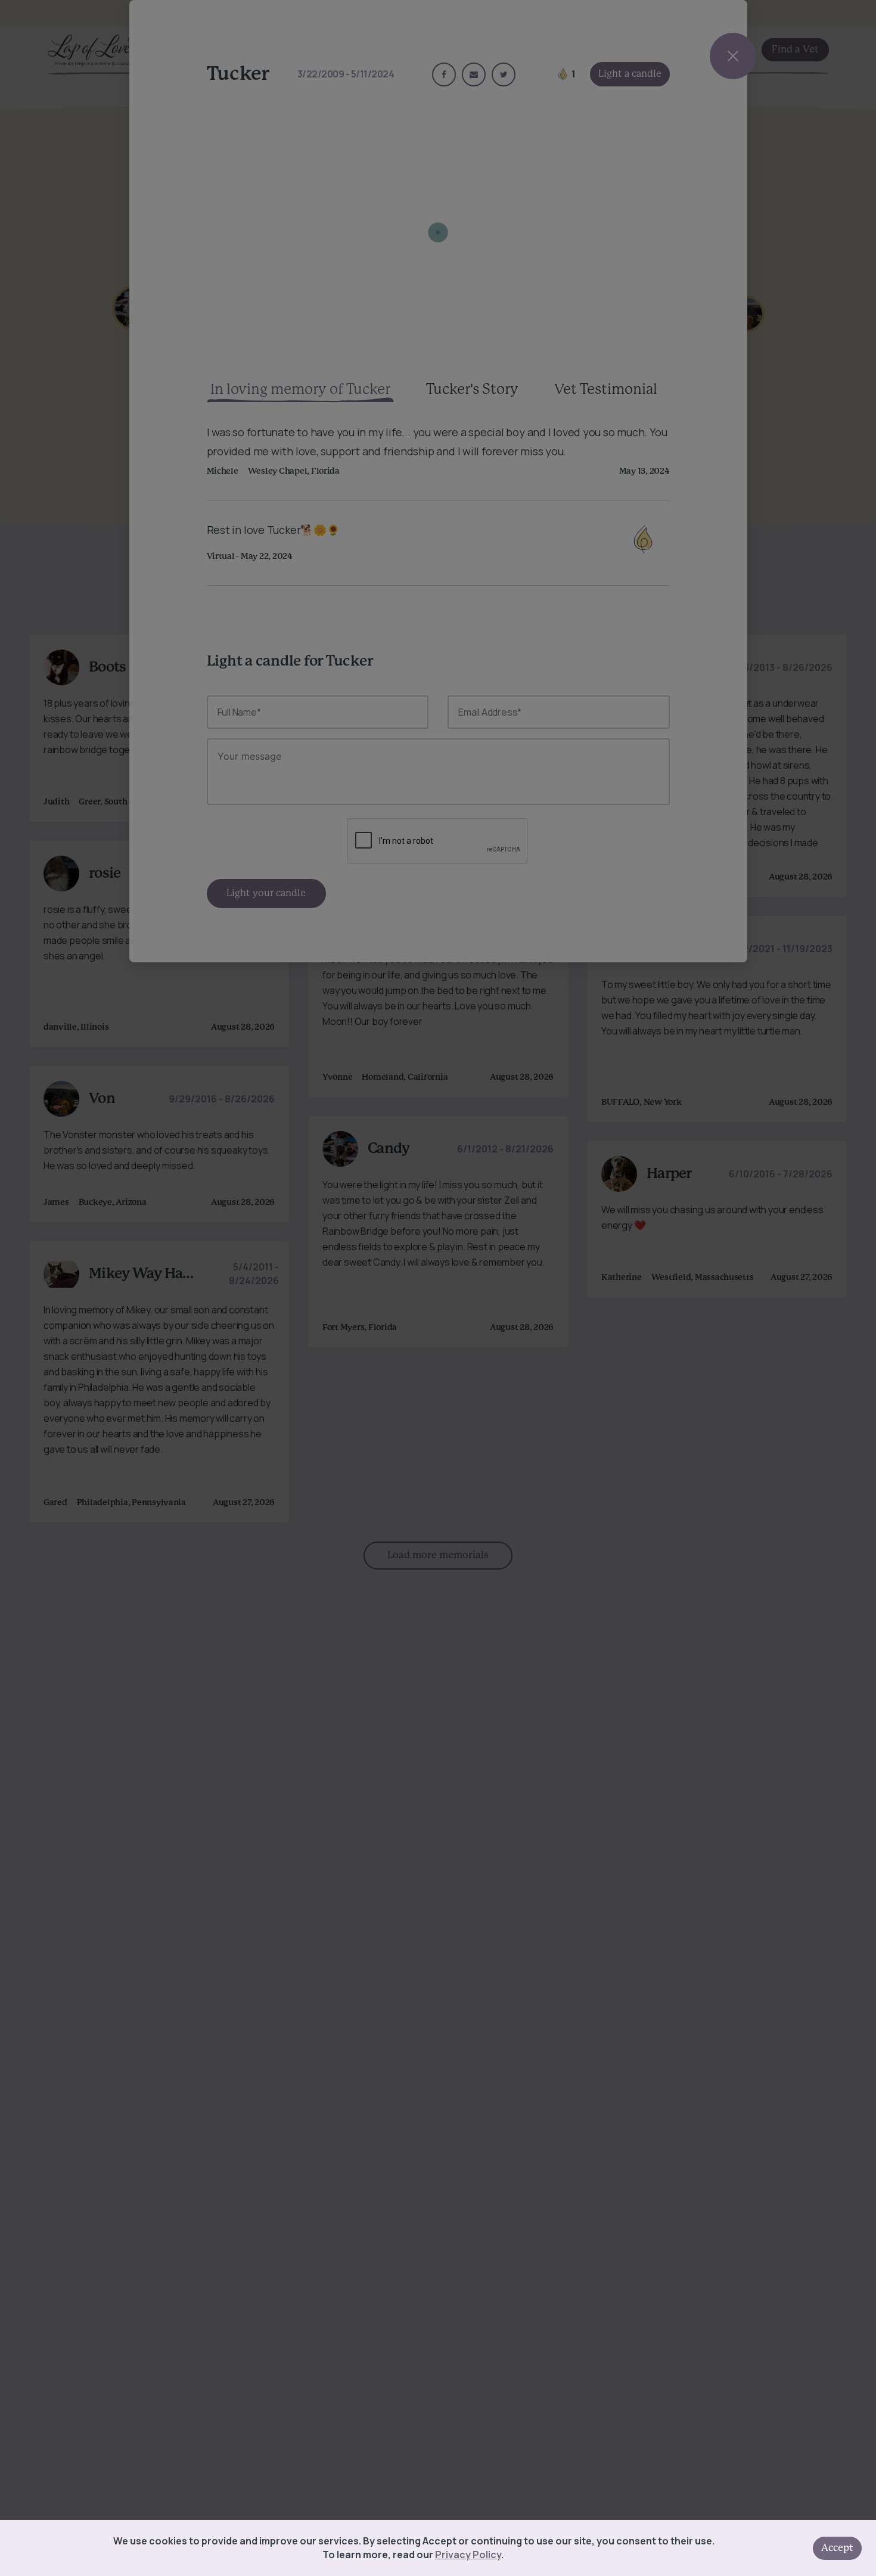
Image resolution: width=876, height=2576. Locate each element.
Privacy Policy (468, 2555)
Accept (837, 2548)
